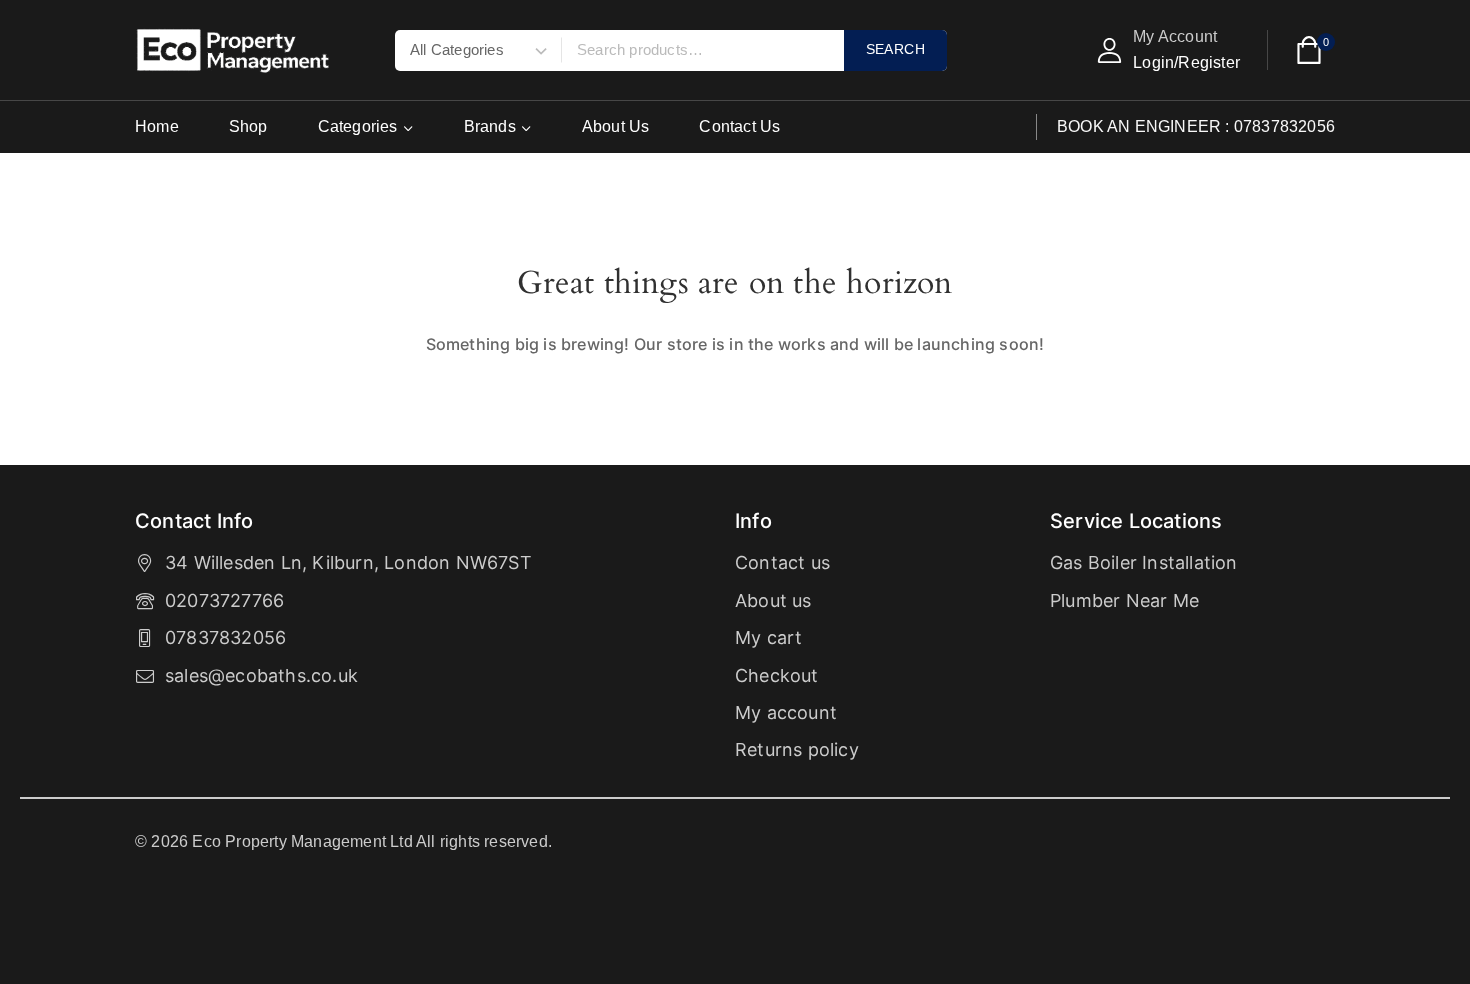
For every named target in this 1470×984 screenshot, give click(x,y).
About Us (616, 126)
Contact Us (739, 126)
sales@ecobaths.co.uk (261, 675)
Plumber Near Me (1124, 600)
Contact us (782, 562)
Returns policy (797, 749)
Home (157, 126)
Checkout (777, 675)
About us (773, 600)
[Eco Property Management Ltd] (235, 50)
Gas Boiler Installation (1144, 562)
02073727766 (224, 600)
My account (786, 712)
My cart (768, 637)
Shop (248, 126)
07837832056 (225, 637)
